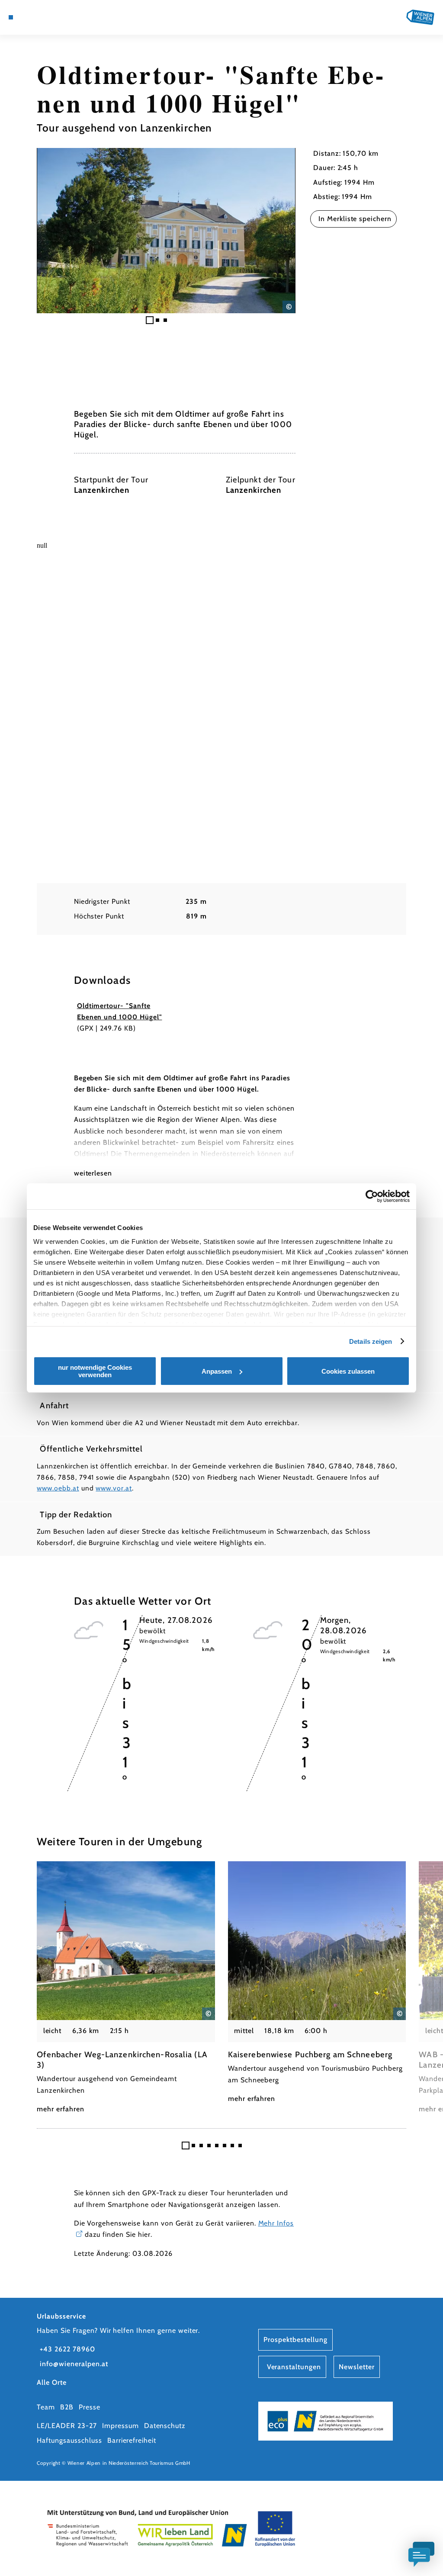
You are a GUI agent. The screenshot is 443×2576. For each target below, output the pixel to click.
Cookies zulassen (348, 1371)
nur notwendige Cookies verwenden (95, 1371)
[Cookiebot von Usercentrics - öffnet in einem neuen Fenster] (372, 1196)
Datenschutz (165, 2426)
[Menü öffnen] (11, 17)
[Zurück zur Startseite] (420, 17)
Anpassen (217, 1371)
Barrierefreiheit (132, 2440)
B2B (67, 2407)
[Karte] (29, 17)
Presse (90, 2407)
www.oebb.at (58, 1488)
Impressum (120, 2426)
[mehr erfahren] (126, 1988)
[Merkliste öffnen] (47, 17)
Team (46, 2407)
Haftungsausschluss (69, 2440)
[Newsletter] (38, 17)
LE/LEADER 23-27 (67, 2426)
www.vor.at (114, 1488)
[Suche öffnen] (56, 17)
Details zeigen (371, 1341)
